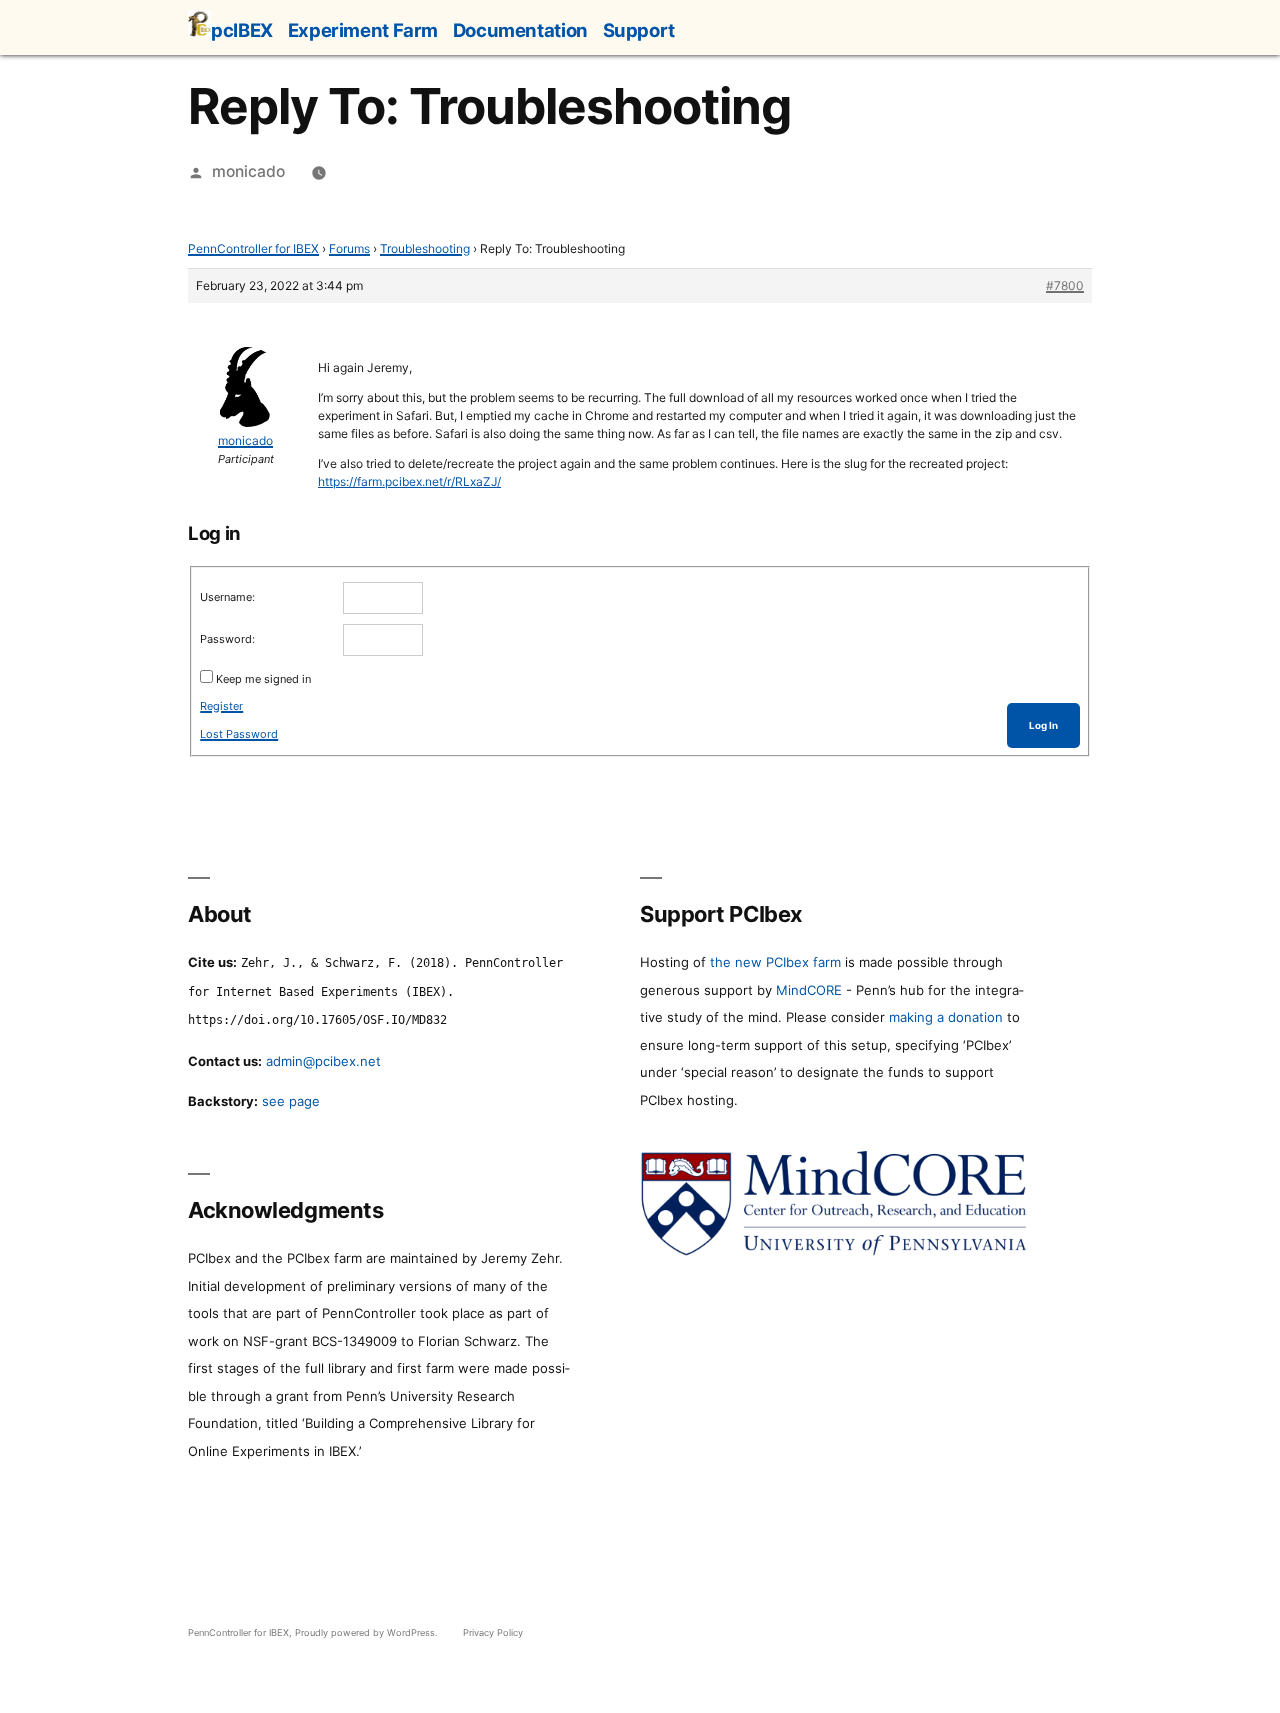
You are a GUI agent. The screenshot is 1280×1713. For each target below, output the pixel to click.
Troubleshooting (425, 248)
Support (639, 30)
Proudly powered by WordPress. (368, 1632)
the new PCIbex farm (775, 962)
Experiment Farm (363, 30)
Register (221, 706)
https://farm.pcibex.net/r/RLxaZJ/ (409, 481)
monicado (248, 171)
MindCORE (809, 990)
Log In (1043, 725)
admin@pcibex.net (323, 1061)
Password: (227, 639)
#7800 (1065, 285)
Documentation (520, 30)
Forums (349, 248)
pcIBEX (242, 30)
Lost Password (239, 734)
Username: (227, 597)
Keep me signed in (263, 679)
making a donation (946, 1017)
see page (291, 1101)
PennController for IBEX (253, 248)
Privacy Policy (493, 1632)
